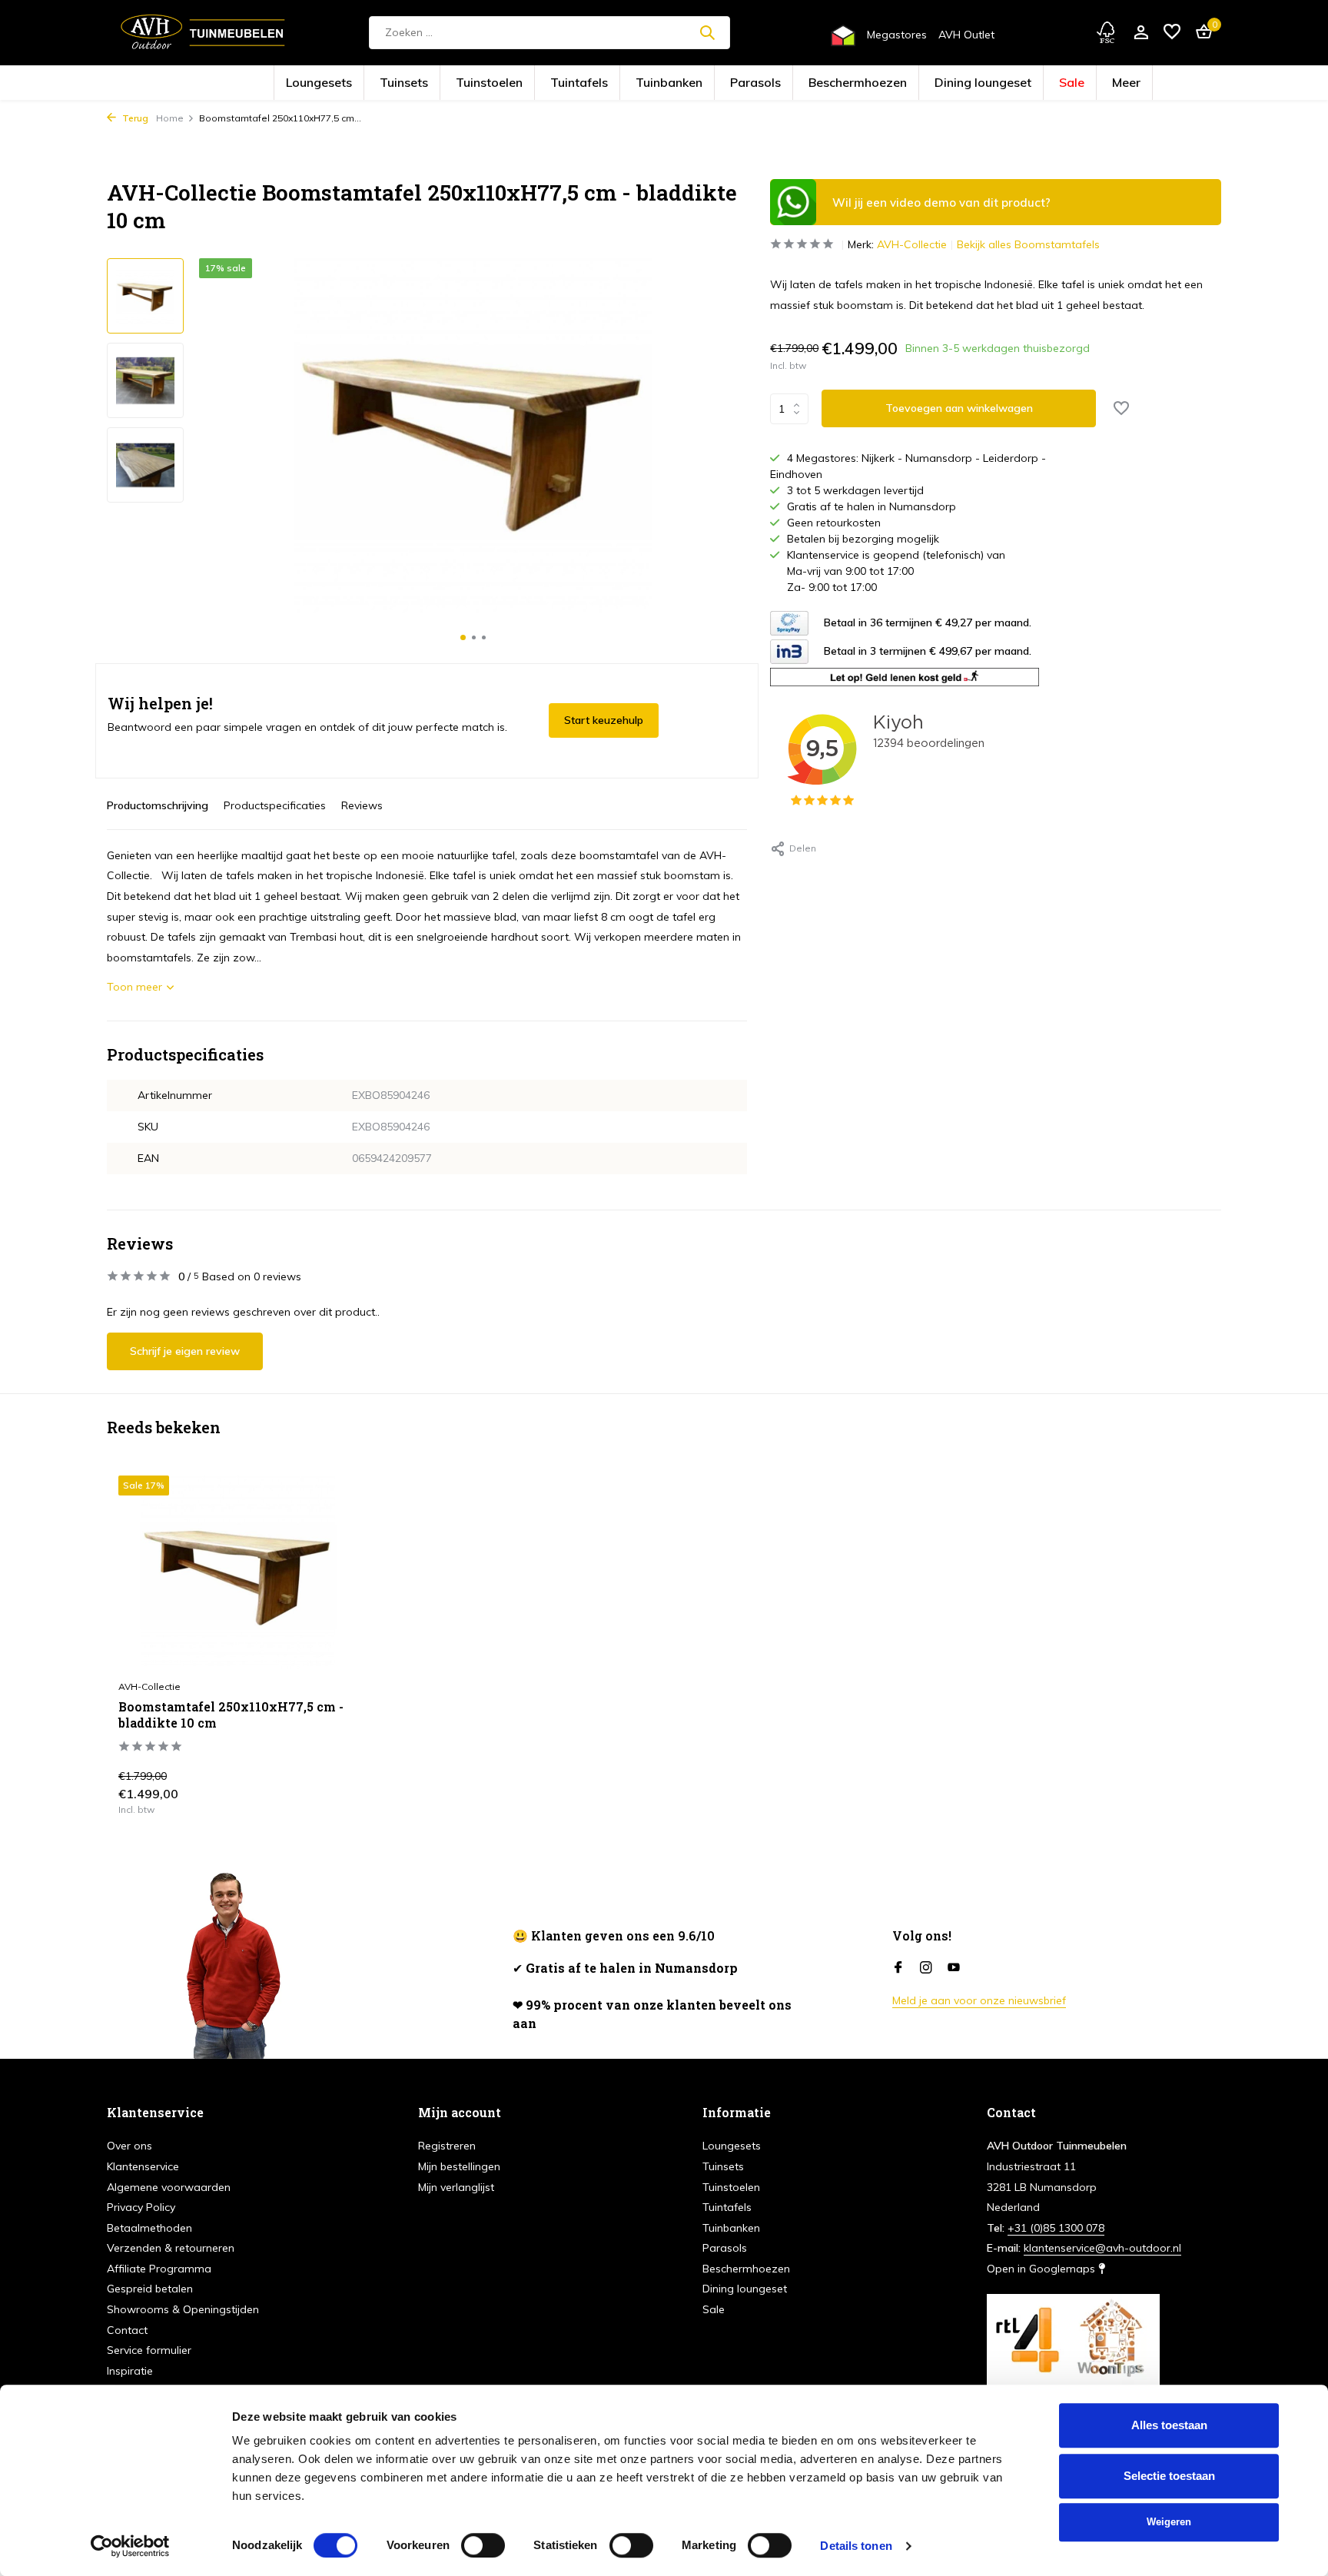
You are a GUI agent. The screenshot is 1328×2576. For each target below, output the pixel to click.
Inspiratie (130, 2371)
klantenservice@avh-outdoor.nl (1102, 2248)
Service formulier (149, 2350)
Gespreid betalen (150, 2289)
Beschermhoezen (815, 83)
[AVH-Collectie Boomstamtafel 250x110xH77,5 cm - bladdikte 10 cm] (238, 1573)
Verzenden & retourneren (171, 2248)
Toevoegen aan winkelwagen (959, 408)
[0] (1200, 33)
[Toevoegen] (330, 1798)
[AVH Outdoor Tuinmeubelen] (203, 32)
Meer (1005, 83)
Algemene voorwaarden (169, 2187)
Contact (127, 2330)
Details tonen (856, 2546)
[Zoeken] (707, 32)
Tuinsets (493, 83)
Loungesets (432, 83)
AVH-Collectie (912, 244)
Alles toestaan (1169, 2425)
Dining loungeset (900, 83)
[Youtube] (954, 1968)
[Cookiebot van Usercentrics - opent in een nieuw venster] (130, 2546)
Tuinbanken (680, 83)
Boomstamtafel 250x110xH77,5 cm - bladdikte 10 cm (231, 1715)
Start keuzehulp (604, 720)
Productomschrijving (158, 805)
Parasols (743, 83)
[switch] (483, 2545)
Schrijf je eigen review (185, 1351)
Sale (963, 83)
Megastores (897, 35)
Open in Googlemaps (1042, 2269)
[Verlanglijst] (1172, 33)
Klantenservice (143, 2166)
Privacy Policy (141, 2207)
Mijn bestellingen (459, 2166)
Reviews (362, 805)
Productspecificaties (275, 805)
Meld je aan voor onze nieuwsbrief (979, 2000)
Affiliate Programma (159, 2269)
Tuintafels (616, 83)
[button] (463, 637)
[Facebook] (898, 1968)
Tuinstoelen (553, 83)
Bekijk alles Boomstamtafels (1028, 244)
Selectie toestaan (1169, 2476)
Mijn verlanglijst (456, 2187)
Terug (134, 118)
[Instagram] (926, 1968)
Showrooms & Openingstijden (183, 2309)
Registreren (447, 2146)
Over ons (129, 2146)
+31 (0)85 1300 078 (1056, 2228)
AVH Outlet (966, 35)
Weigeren (1169, 2522)
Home (170, 118)
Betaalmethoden (149, 2228)
